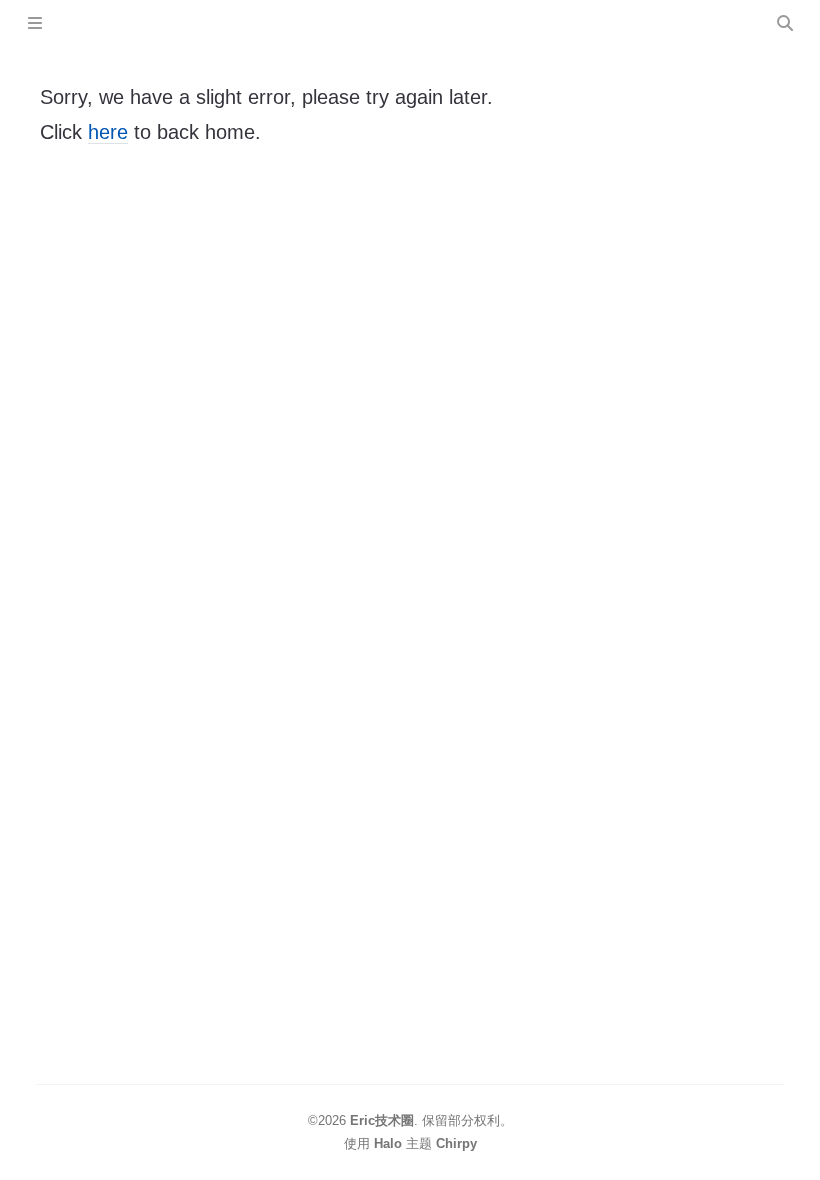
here (108, 132)
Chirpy (456, 1143)
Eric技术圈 (382, 1120)
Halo (388, 1143)
